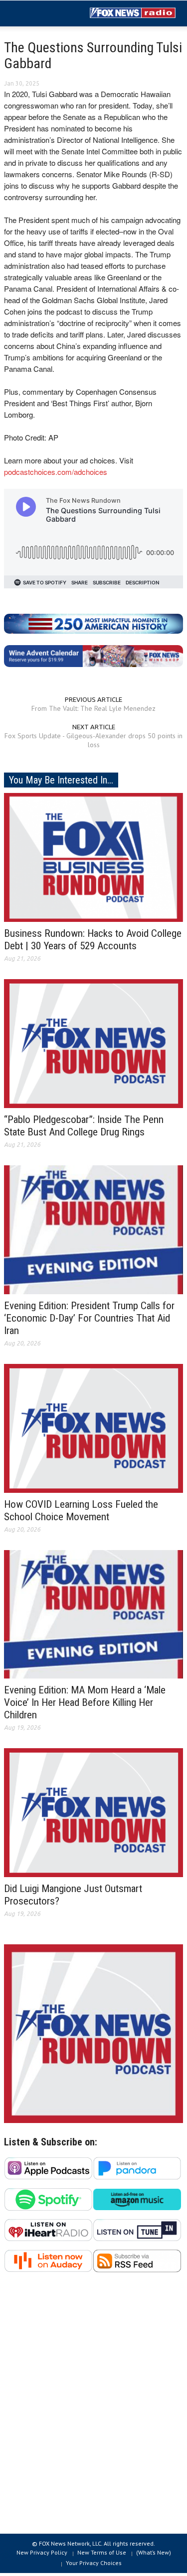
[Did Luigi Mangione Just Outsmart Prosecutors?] (93, 1812)
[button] (38, 14)
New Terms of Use (102, 2552)
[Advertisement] (93, 2408)
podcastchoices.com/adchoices (56, 472)
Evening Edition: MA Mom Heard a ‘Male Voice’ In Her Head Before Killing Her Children (85, 1702)
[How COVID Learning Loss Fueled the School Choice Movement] (93, 1428)
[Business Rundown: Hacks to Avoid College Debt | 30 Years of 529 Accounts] (93, 857)
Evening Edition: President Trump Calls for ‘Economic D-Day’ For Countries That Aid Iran (89, 1318)
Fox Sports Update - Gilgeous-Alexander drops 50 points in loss (93, 740)
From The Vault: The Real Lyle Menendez (93, 708)
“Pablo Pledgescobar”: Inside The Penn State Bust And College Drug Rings (84, 1126)
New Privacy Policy (42, 2552)
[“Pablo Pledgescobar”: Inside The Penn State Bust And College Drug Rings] (93, 1043)
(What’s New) (154, 2552)
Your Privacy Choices (94, 2563)
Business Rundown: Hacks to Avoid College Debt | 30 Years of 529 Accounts (93, 940)
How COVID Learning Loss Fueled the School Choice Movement (81, 1511)
